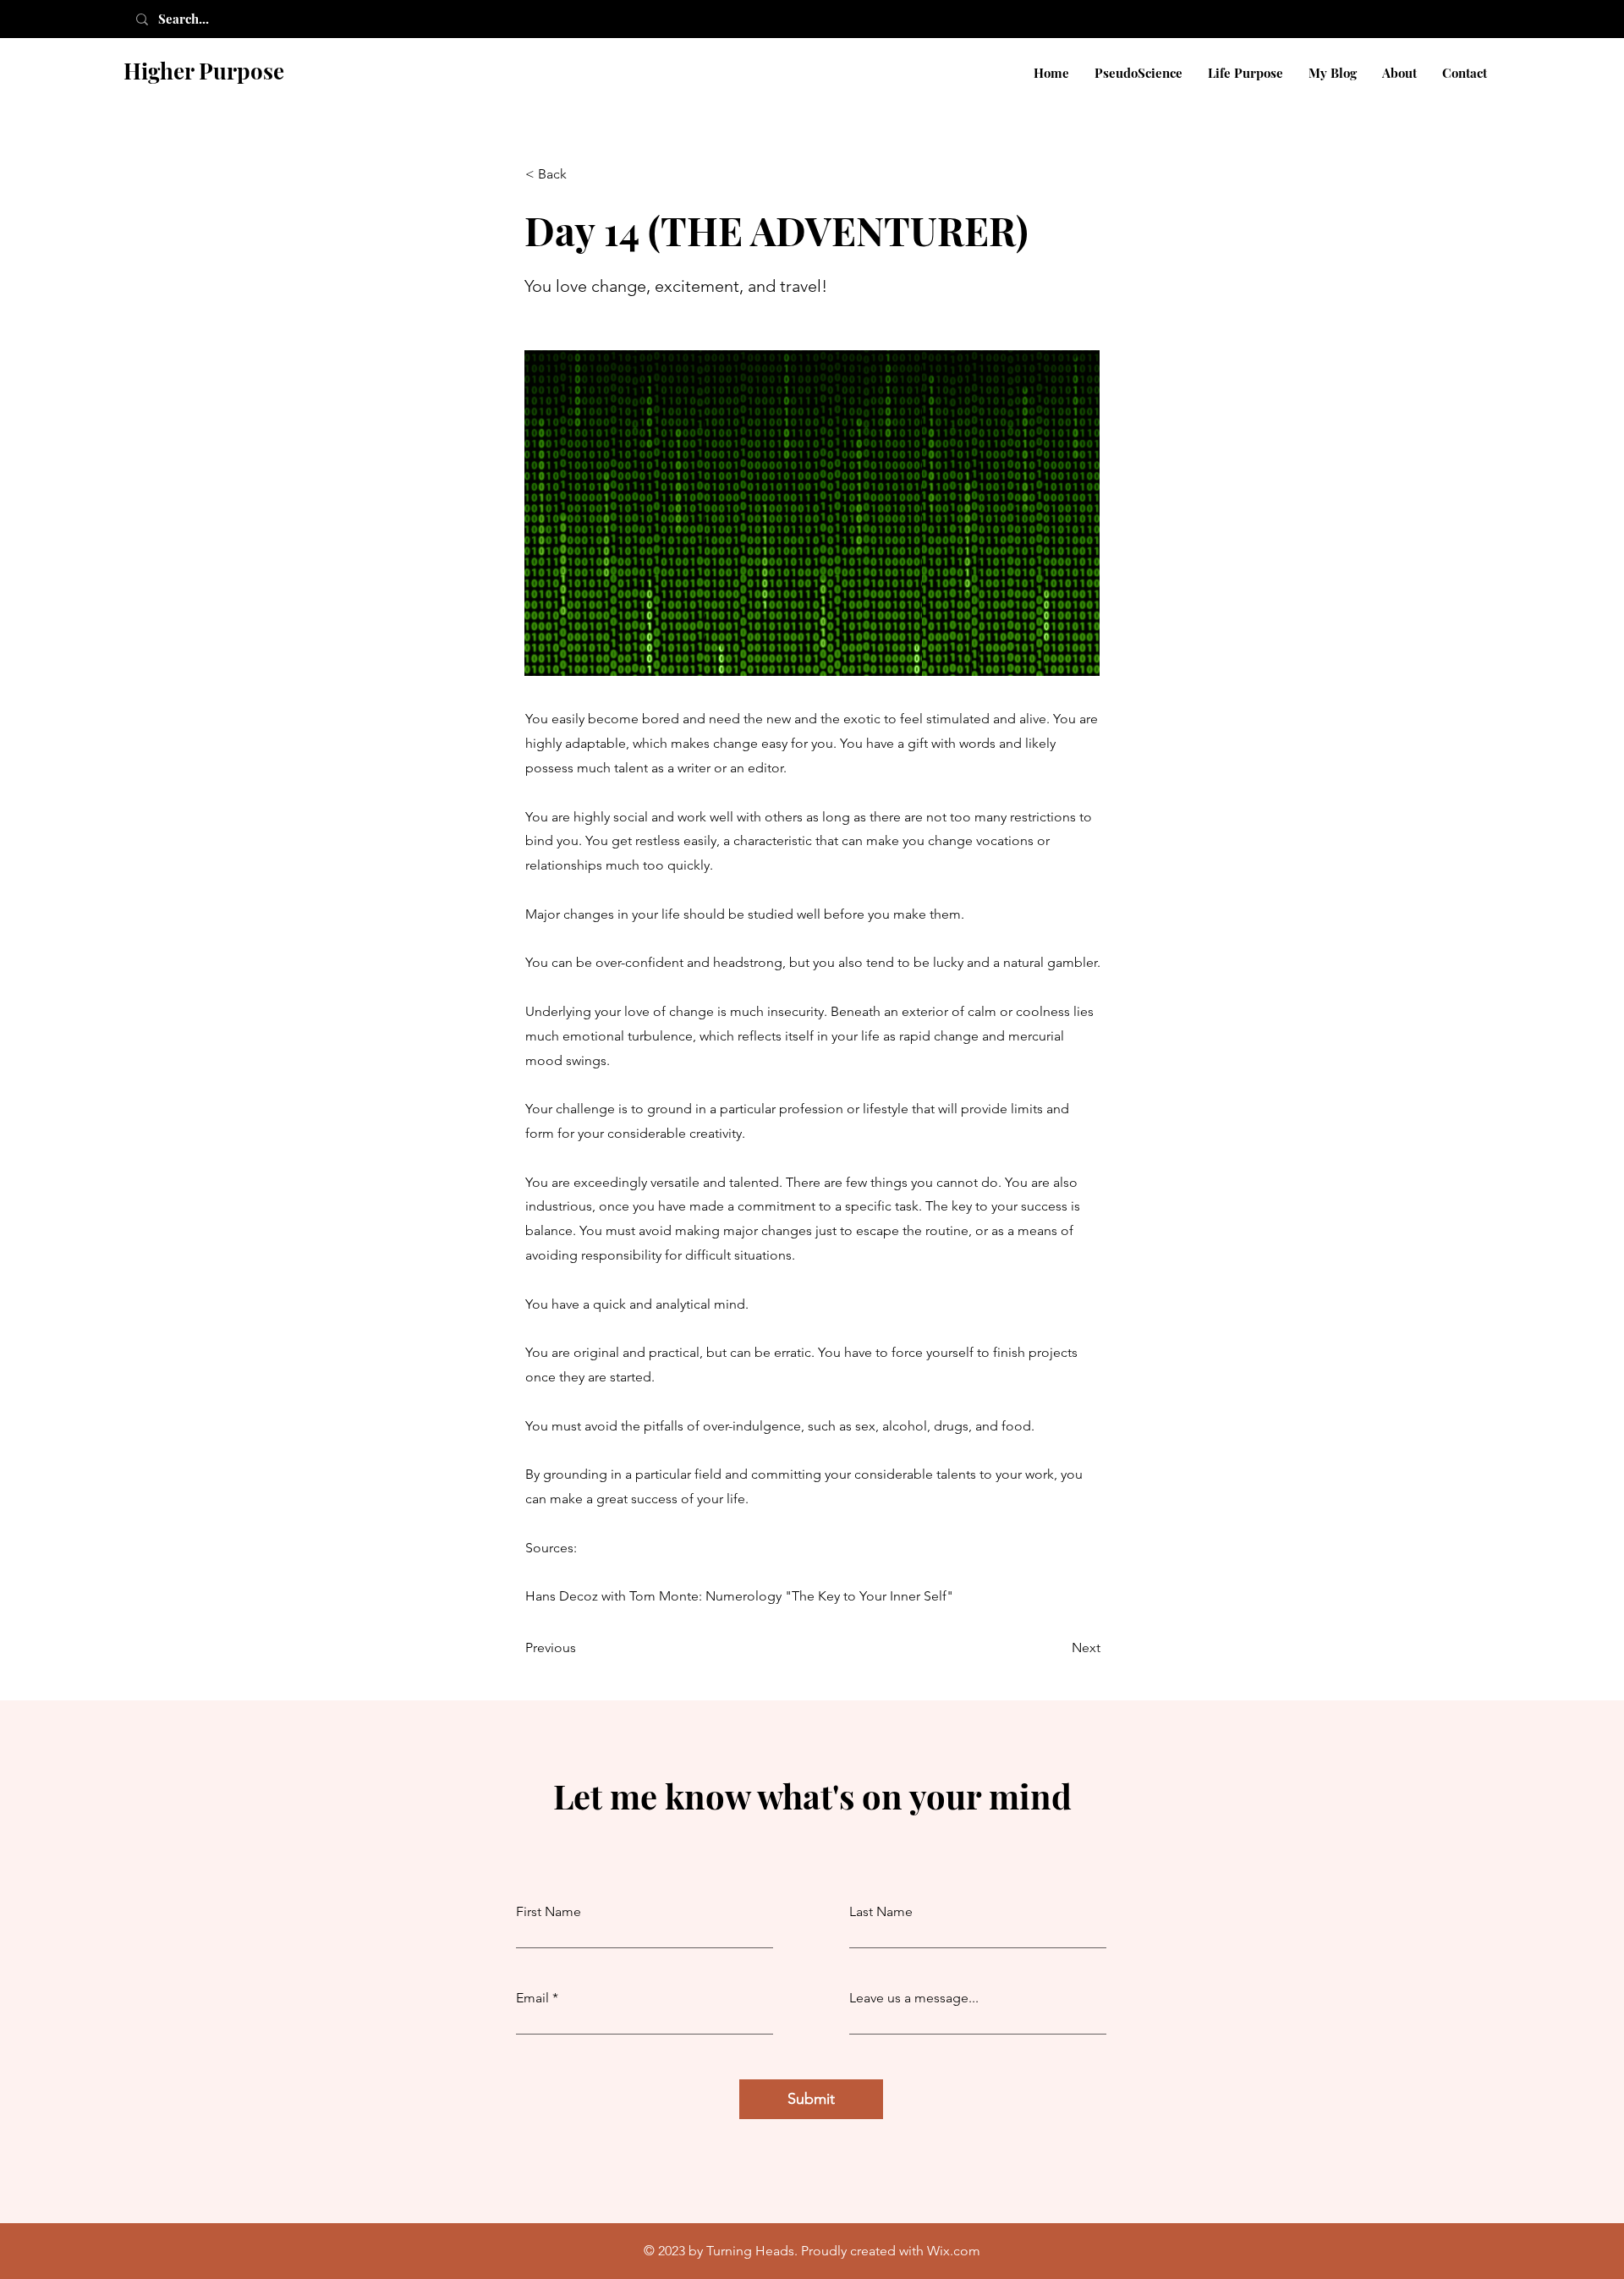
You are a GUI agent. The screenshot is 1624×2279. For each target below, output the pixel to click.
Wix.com (954, 2251)
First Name (549, 1912)
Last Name (881, 1912)
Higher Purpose (204, 71)
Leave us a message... (914, 1998)
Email (532, 1998)
